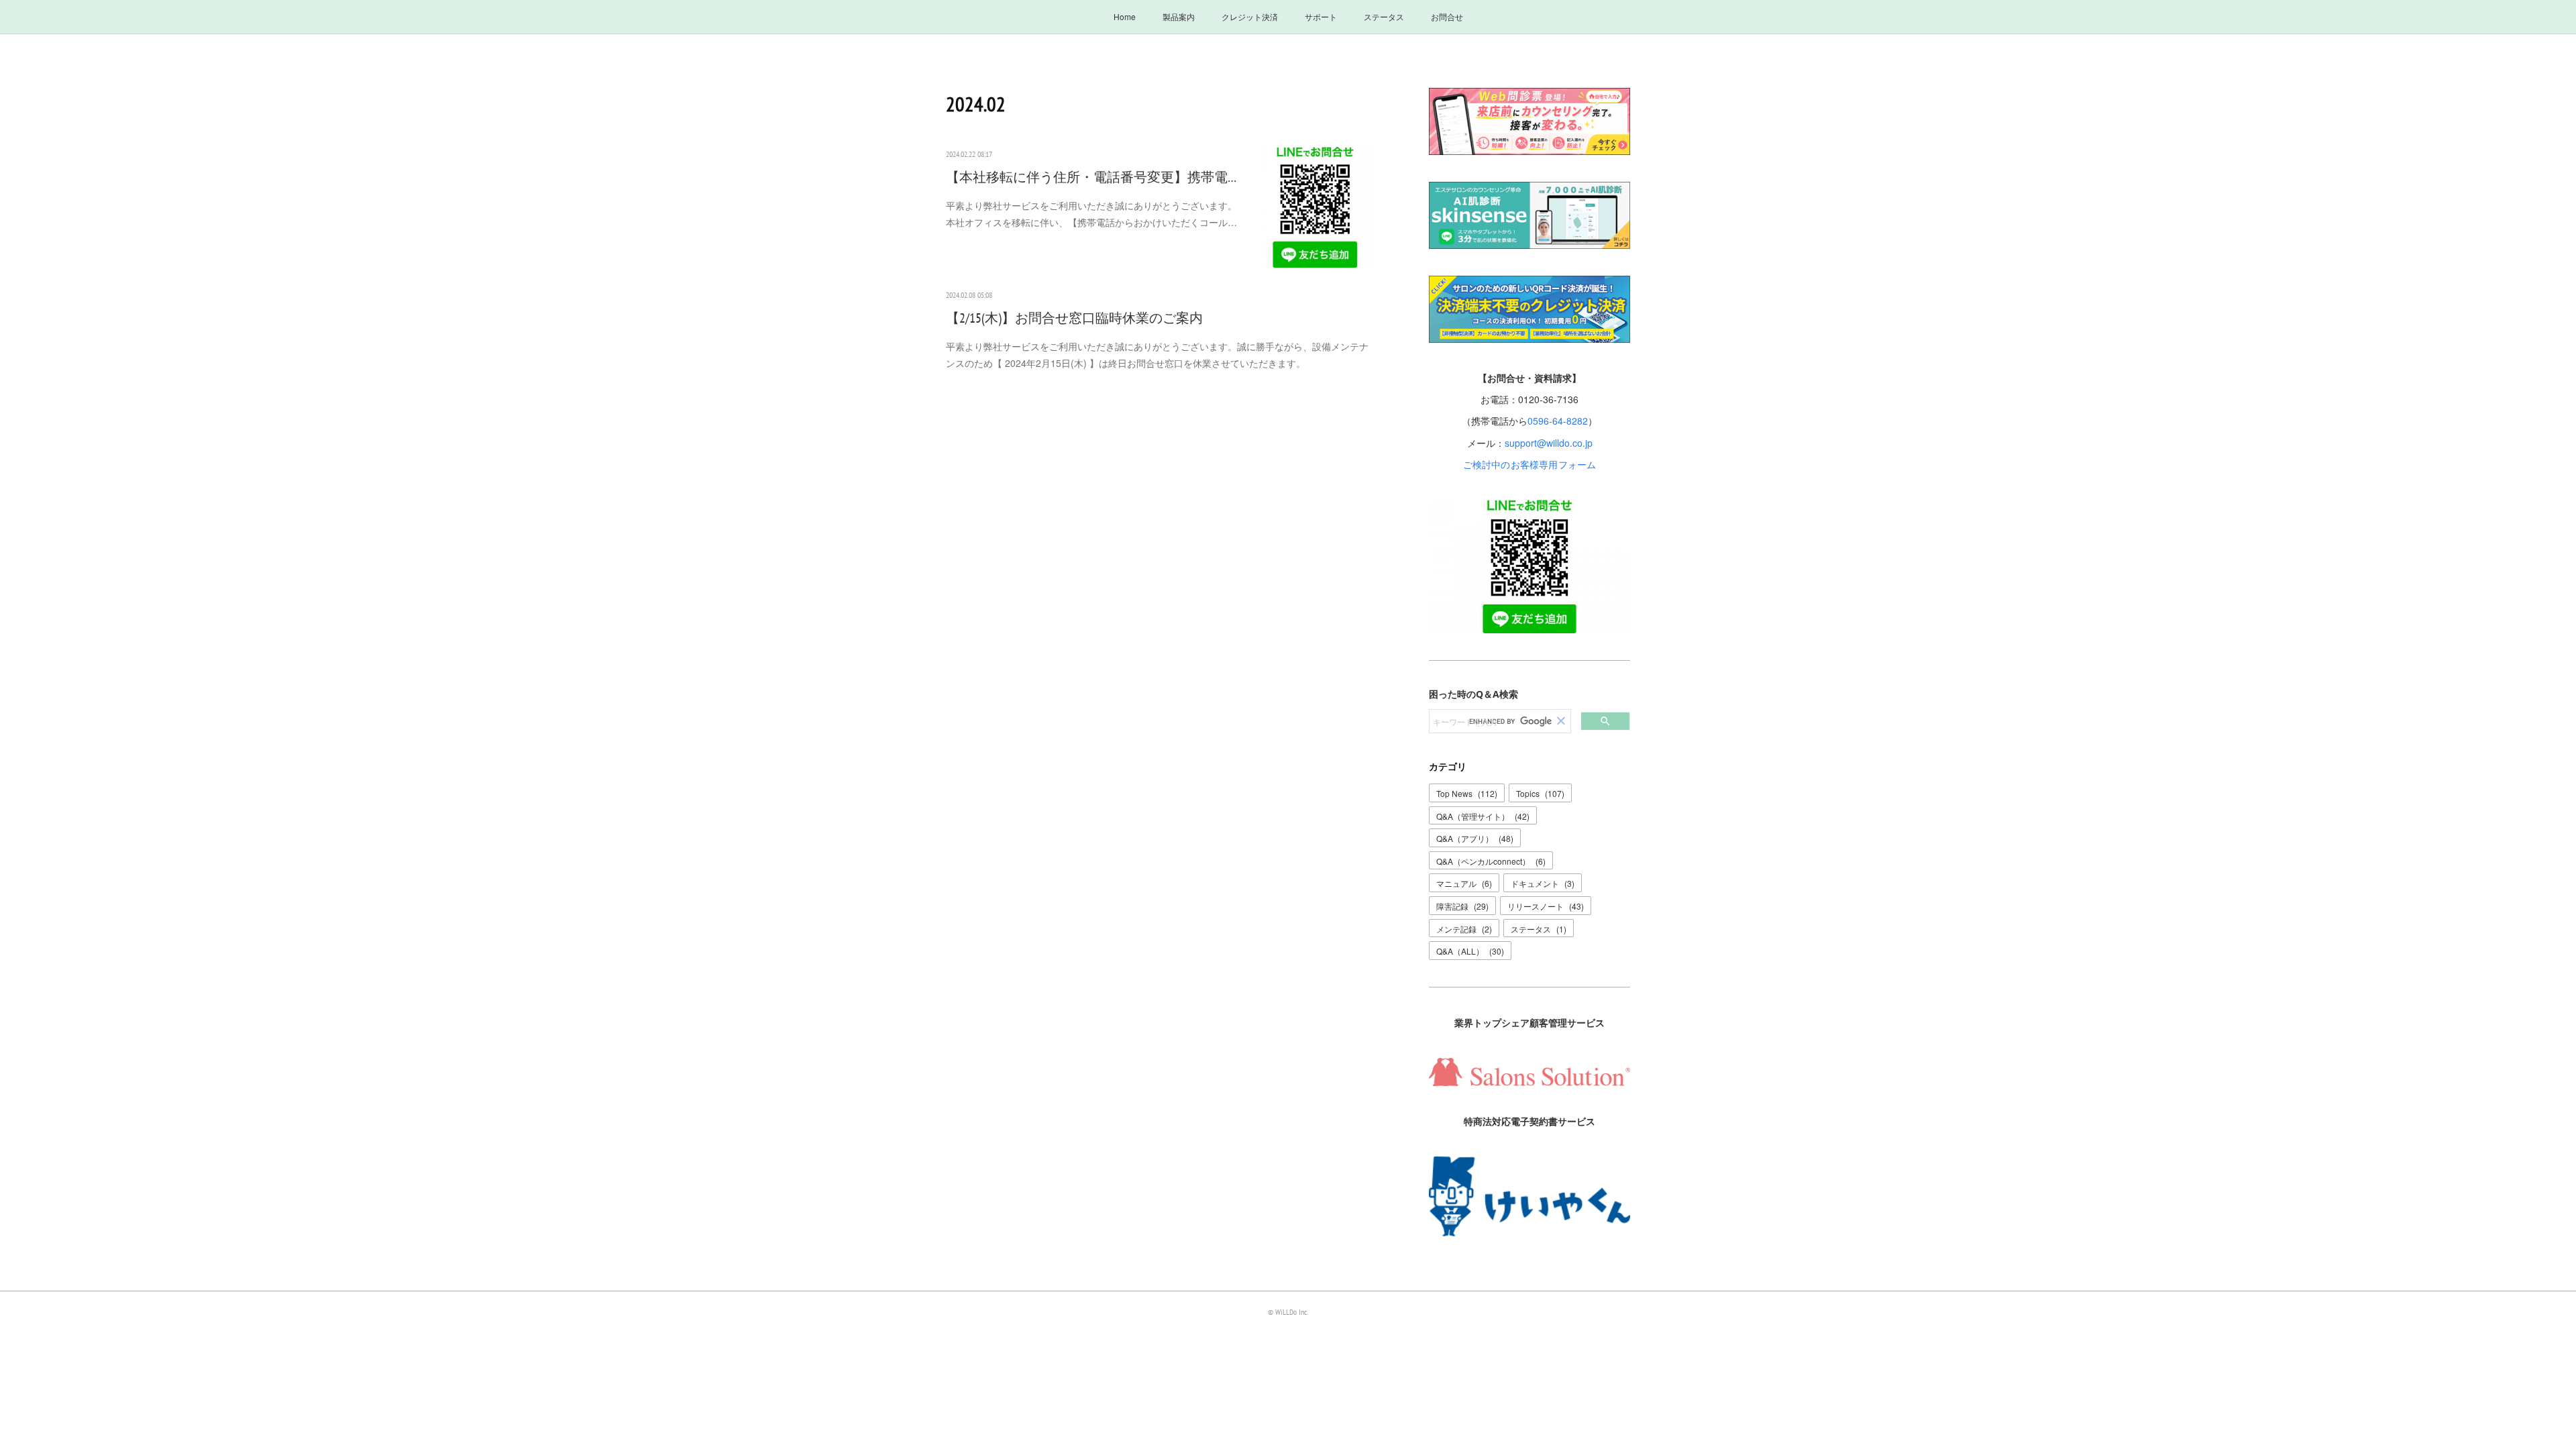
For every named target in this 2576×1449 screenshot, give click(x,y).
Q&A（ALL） (1470, 951)
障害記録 (1462, 906)
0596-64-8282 (1558, 421)
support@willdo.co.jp (1549, 443)
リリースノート (1546, 906)
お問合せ (1447, 16)
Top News (1467, 793)
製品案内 (1179, 16)
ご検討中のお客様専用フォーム (1530, 464)
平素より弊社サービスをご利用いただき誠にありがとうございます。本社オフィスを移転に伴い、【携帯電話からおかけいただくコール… (1091, 214)
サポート (1321, 16)
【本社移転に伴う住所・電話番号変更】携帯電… (1091, 177)
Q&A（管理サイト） (1483, 816)
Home (1125, 16)
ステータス (1384, 16)
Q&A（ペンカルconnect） (1491, 861)
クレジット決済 (1250, 16)
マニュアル (1464, 883)
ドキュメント (1543, 883)
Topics (1540, 793)
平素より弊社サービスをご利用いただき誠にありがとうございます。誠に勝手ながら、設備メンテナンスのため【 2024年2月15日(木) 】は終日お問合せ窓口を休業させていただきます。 (1157, 355)
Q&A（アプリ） (1475, 838)
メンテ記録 (1464, 929)
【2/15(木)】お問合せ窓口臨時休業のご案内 (1074, 318)
